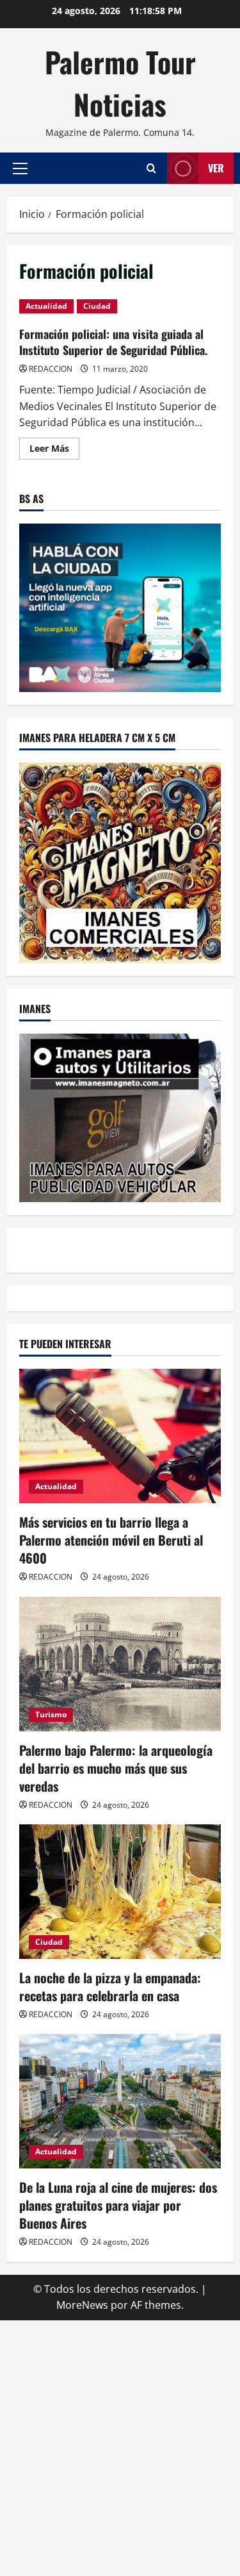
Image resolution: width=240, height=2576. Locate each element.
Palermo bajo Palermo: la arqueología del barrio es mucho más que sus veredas (116, 1768)
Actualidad (46, 306)
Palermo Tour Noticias (120, 83)
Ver (216, 168)
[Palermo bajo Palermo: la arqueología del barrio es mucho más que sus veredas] (120, 1664)
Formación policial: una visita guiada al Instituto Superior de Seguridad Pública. (113, 342)
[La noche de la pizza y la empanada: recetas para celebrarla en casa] (120, 1892)
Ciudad (97, 306)
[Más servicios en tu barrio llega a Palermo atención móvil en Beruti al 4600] (120, 1436)
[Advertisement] (120, 2446)
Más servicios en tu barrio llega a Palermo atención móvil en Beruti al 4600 (111, 1540)
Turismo (51, 1714)
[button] (20, 169)
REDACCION (51, 369)
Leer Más (54, 450)
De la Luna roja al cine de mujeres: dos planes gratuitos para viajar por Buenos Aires (118, 2205)
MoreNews (82, 2305)
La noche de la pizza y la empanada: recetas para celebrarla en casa (110, 1986)
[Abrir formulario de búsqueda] (151, 168)
